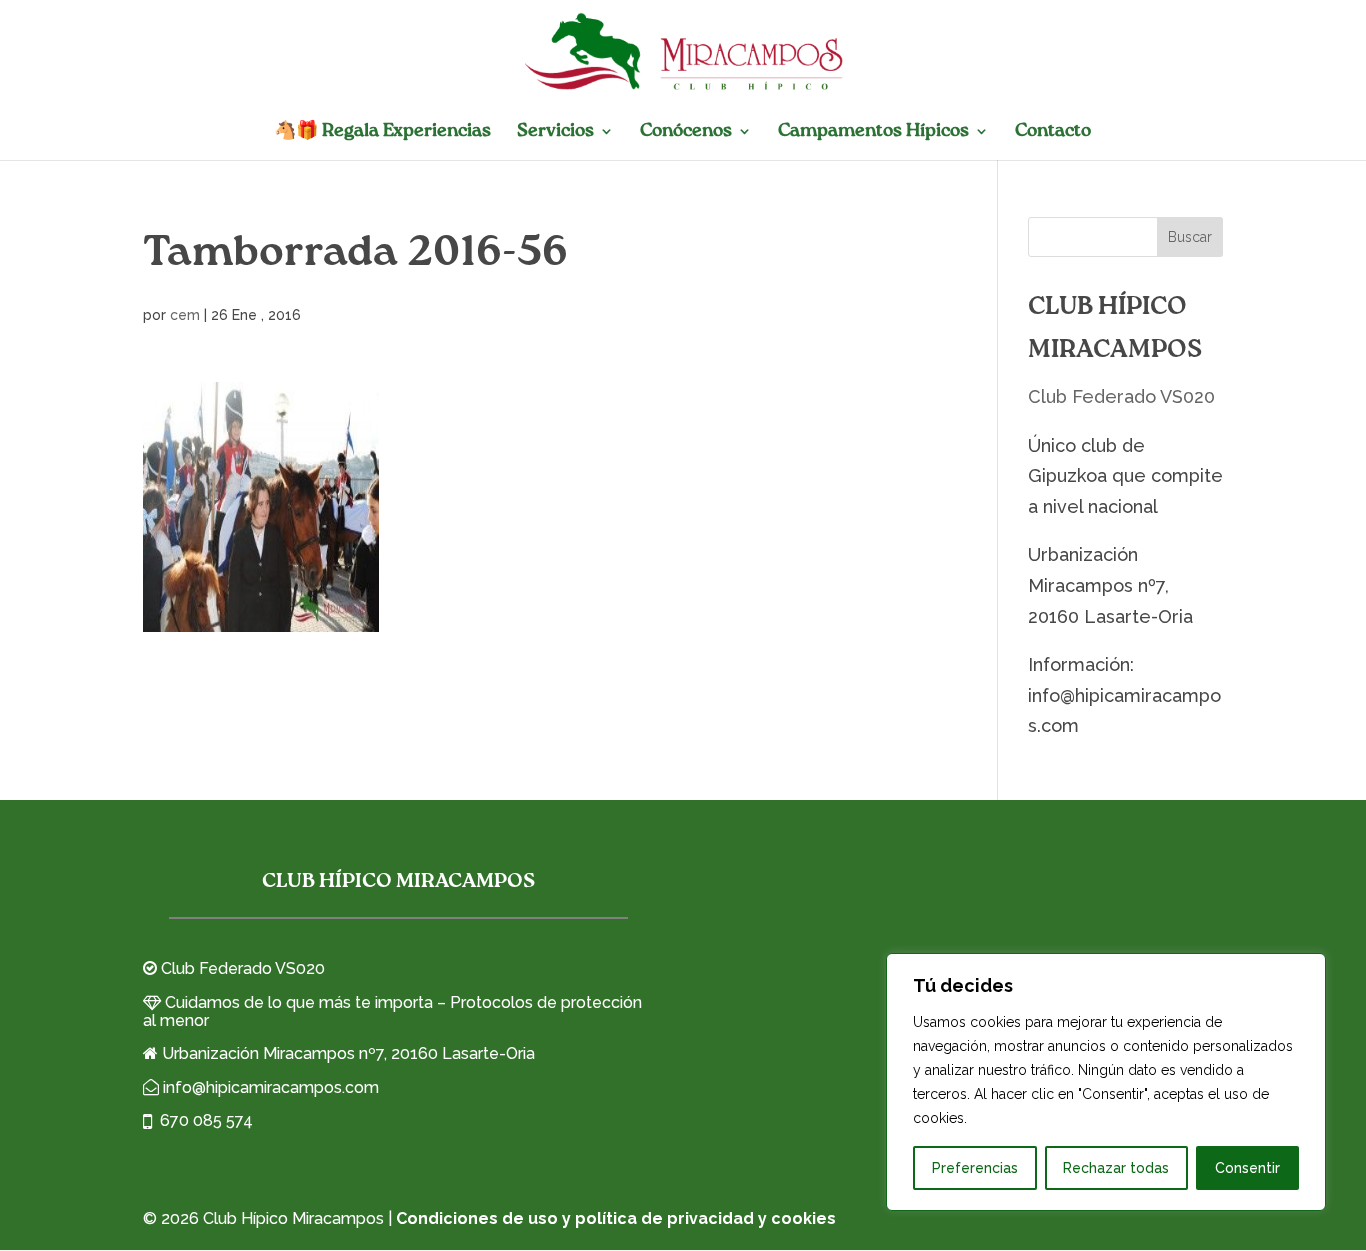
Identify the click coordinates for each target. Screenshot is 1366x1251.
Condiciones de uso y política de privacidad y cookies (616, 1218)
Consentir (1247, 1168)
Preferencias (975, 1168)
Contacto (1053, 132)
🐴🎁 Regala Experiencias (382, 132)
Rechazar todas (1116, 1168)
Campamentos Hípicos (873, 132)
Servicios (555, 132)
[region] (1106, 1082)
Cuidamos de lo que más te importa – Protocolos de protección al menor (392, 1011)
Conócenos (686, 132)
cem (185, 315)
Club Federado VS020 (1121, 396)
